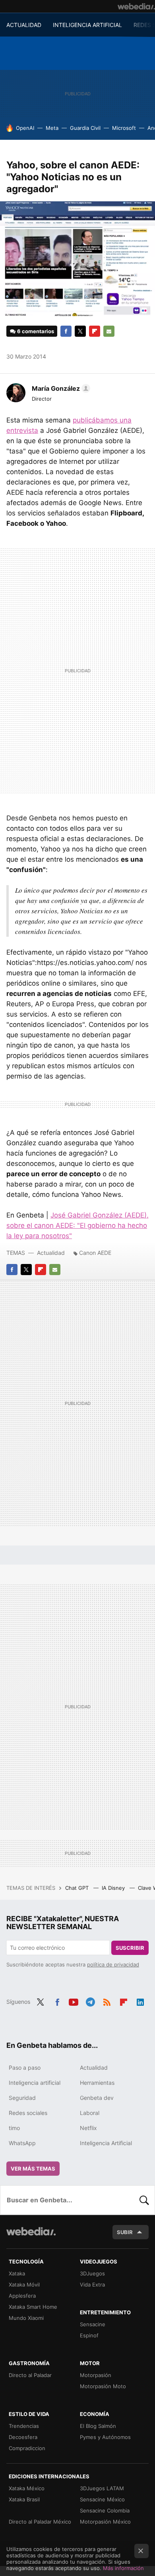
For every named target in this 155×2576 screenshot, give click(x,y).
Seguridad (22, 2098)
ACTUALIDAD (24, 25)
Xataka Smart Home (33, 2307)
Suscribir (130, 1948)
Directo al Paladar (30, 2375)
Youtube (74, 2001)
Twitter (80, 331)
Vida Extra (92, 2285)
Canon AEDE (95, 1253)
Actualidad (51, 1253)
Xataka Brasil (24, 2499)
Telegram (90, 2001)
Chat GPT (78, 1888)
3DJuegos (92, 2273)
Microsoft (124, 128)
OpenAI (25, 128)
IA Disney (114, 1888)
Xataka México (27, 2488)
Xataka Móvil (24, 2285)
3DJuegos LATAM (102, 2488)
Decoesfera (23, 2437)
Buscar (144, 2200)
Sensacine (93, 2324)
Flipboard (95, 331)
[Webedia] (136, 6)
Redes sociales (28, 2113)
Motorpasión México (105, 2522)
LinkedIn (140, 2001)
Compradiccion (27, 2448)
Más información (123, 2568)
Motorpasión (96, 2375)
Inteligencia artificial (35, 2083)
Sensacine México (102, 2499)
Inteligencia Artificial (106, 2143)
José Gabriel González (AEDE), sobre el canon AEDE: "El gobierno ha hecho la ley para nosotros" (77, 1225)
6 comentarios (36, 331)
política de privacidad (113, 1964)
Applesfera (22, 2296)
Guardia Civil (85, 128)
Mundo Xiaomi (26, 2318)
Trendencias (24, 2426)
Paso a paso (25, 2068)
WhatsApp (22, 2143)
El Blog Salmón (98, 2426)
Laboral (90, 2113)
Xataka (17, 2273)
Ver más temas (33, 2169)
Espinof (89, 2335)
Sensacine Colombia (105, 2510)
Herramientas (97, 2083)
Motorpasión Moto (103, 2386)
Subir (125, 2232)
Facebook (66, 331)
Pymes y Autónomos (105, 2437)
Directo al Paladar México (40, 2522)
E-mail (109, 331)
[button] (60, 388)
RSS (107, 2001)
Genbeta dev (97, 2098)
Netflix (88, 2128)
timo (14, 2128)
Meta (52, 128)
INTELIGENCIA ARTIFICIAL (87, 25)
